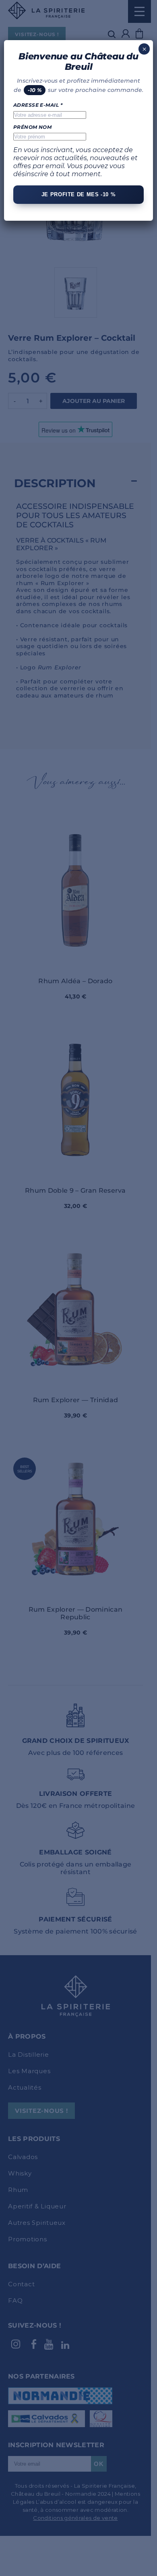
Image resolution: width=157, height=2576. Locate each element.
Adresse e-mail (38, 105)
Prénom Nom (33, 127)
